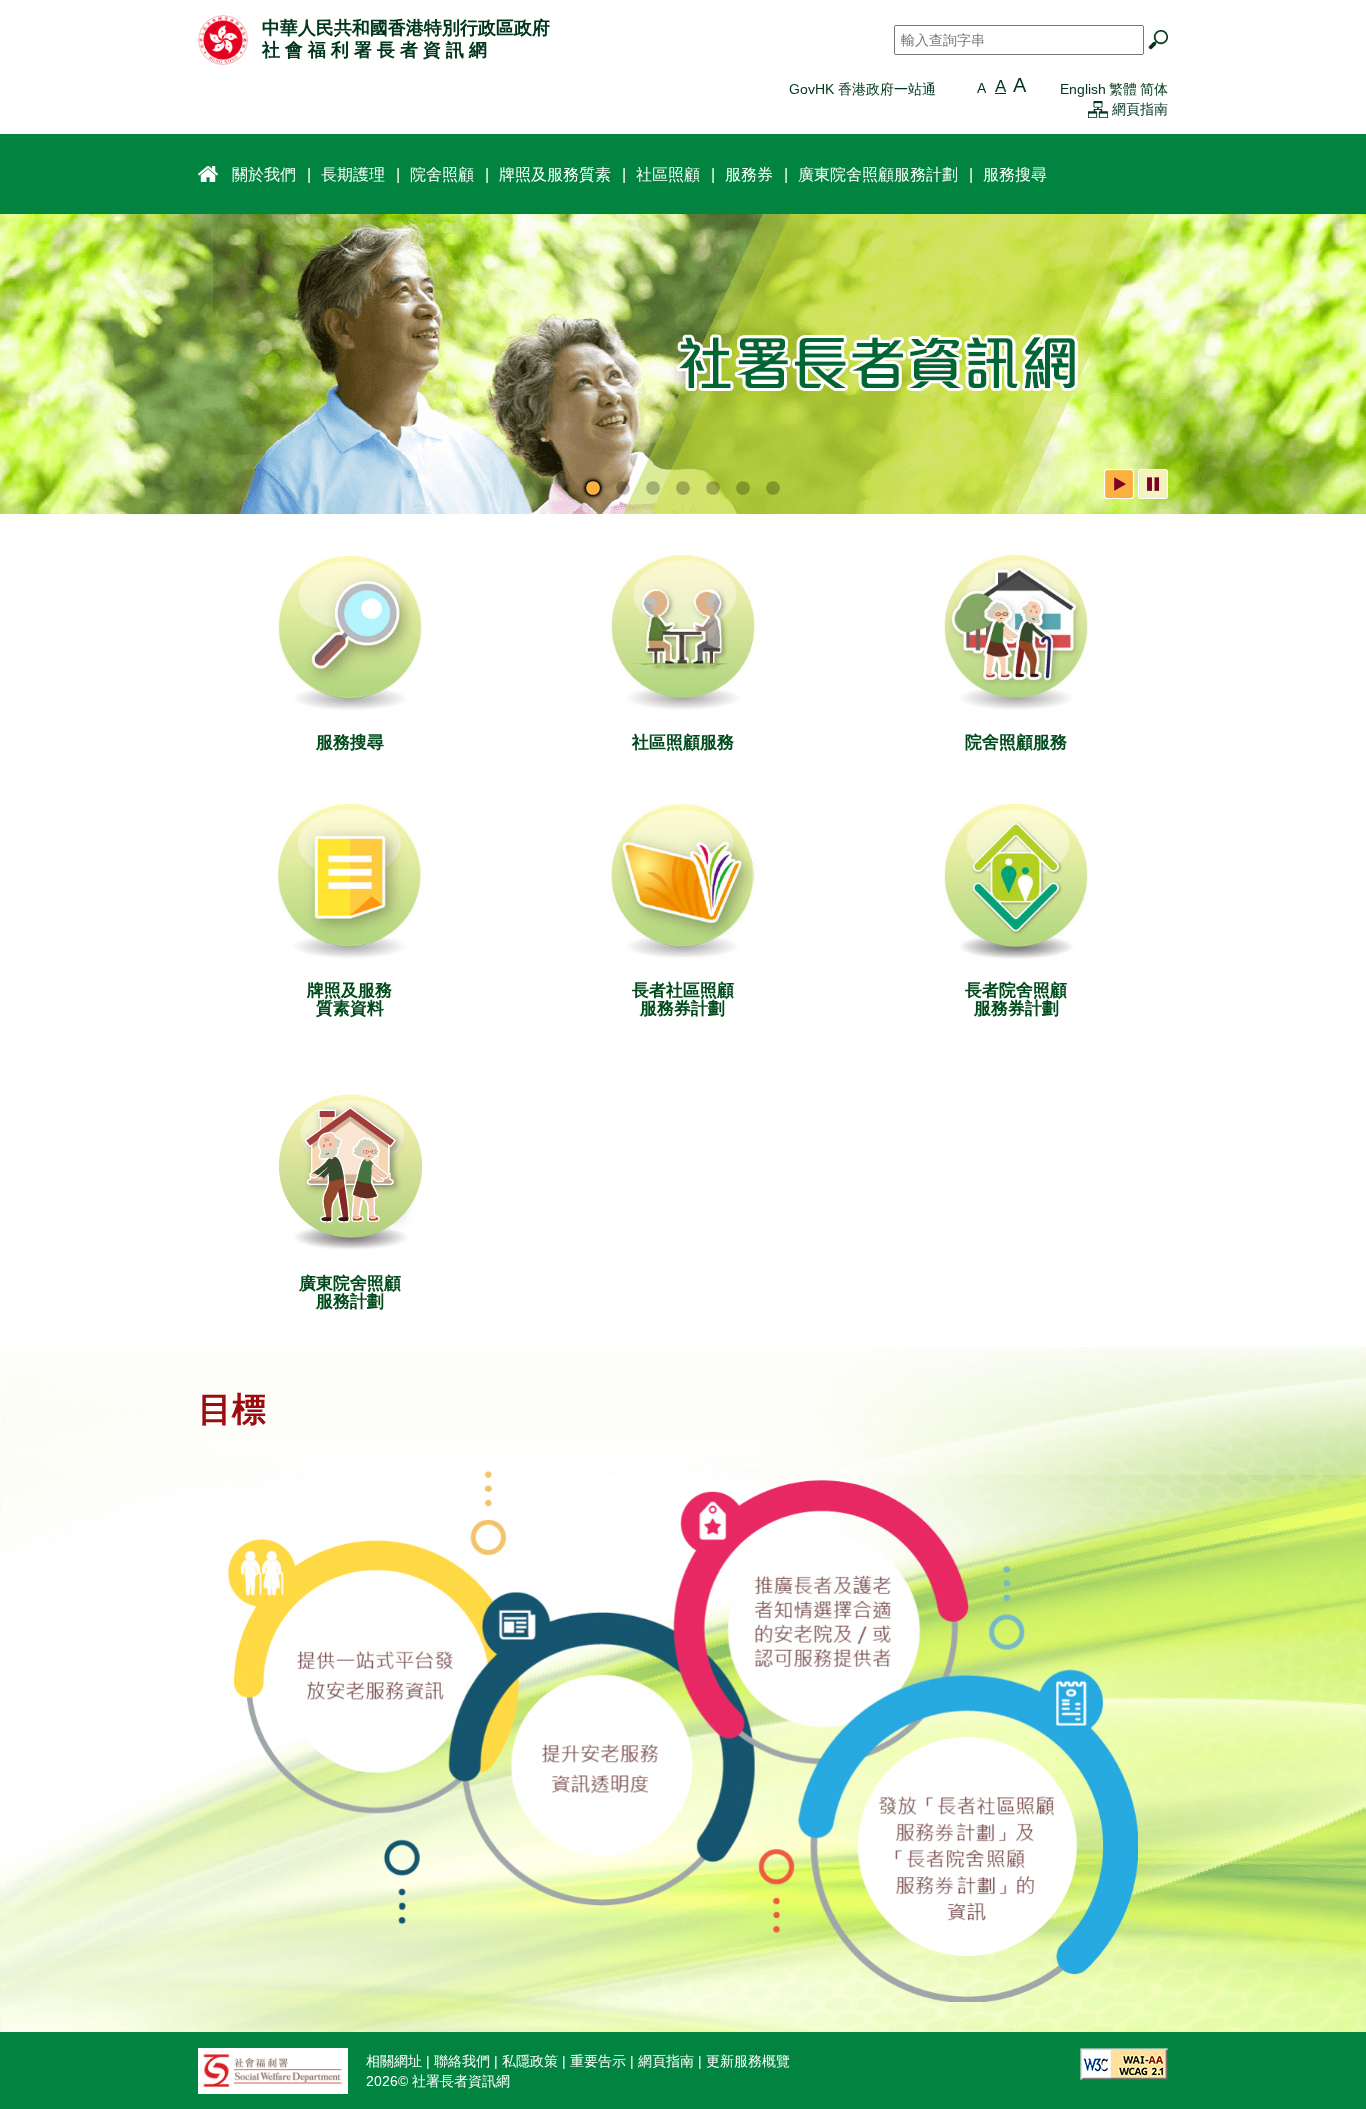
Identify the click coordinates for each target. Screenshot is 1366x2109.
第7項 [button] (773, 489)
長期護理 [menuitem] (353, 174)
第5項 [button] (713, 489)
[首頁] (223, 39)
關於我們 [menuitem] (264, 174)
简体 (1154, 89)
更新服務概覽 (748, 2061)
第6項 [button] (743, 489)
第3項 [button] (653, 489)
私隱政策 (530, 2061)
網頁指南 (1140, 109)
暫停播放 (1153, 484)
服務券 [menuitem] (749, 174)
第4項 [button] (683, 489)
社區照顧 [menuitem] (668, 174)
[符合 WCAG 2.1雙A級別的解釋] (1124, 2063)
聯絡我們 (462, 2061)
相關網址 (394, 2061)
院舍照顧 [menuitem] (442, 174)
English (1083, 89)
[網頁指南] (1098, 109)
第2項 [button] (623, 489)
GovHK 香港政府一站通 (862, 89)
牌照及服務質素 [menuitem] (555, 174)
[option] (683, 364)
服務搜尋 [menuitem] (1015, 174)
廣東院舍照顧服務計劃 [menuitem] (878, 174)
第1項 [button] (593, 489)
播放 (1119, 484)
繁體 (1123, 89)
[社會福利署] (273, 2070)
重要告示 (598, 2061)
